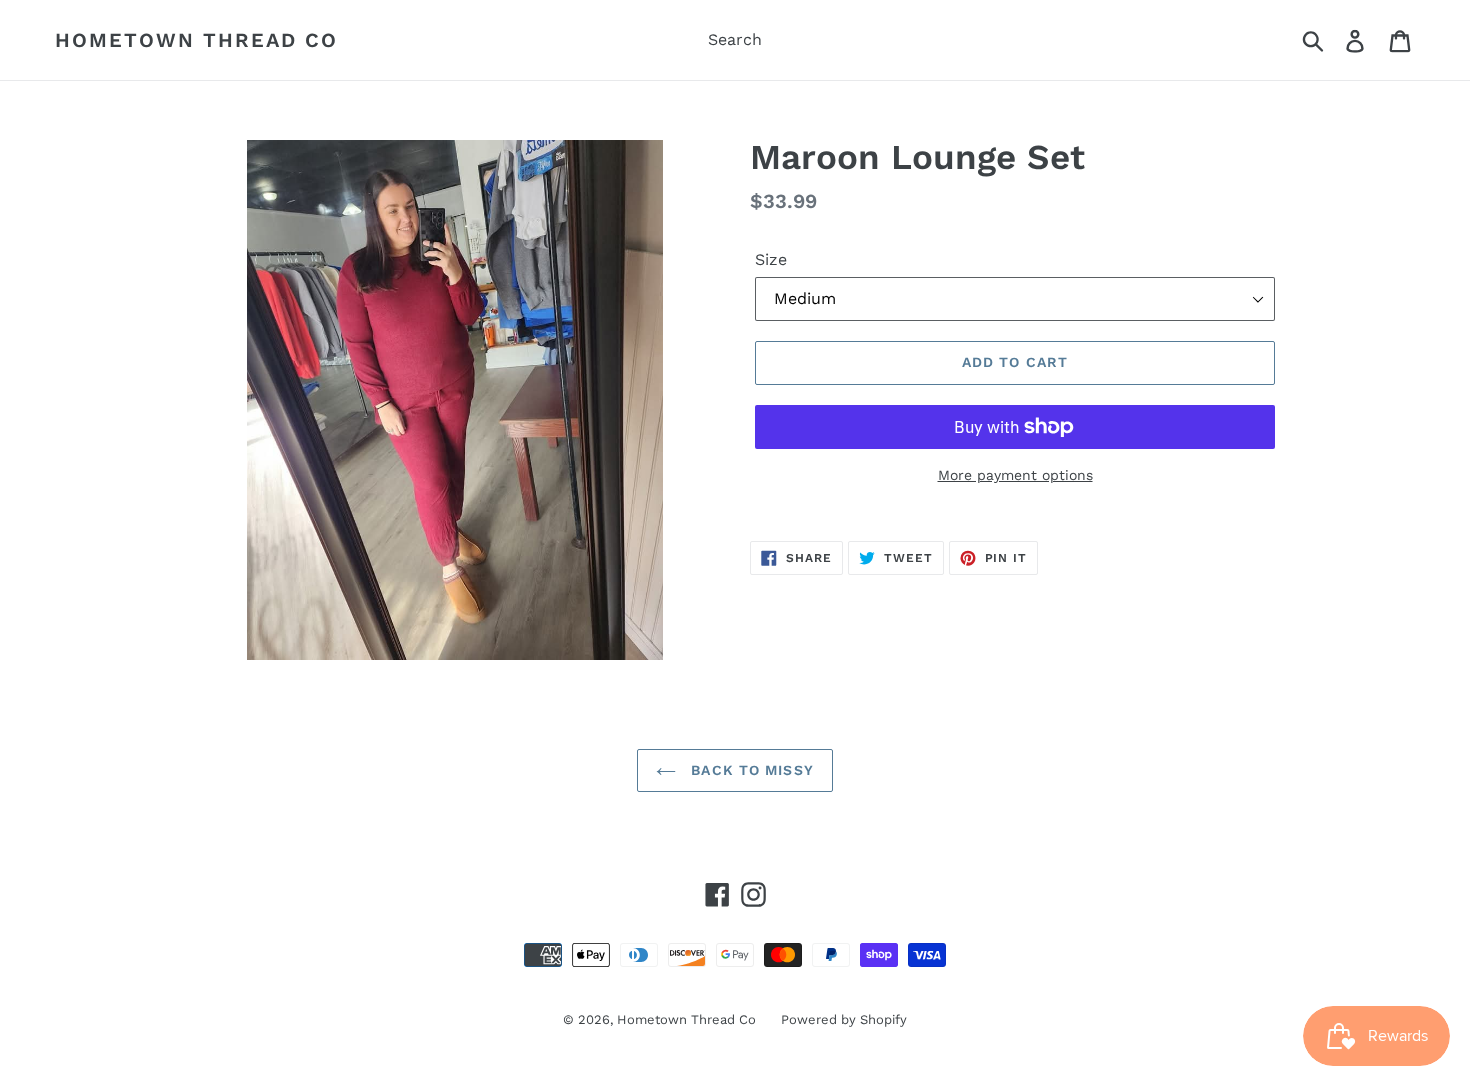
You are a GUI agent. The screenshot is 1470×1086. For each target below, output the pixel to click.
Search (735, 39)
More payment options (1015, 475)
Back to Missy (750, 770)
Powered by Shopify (844, 1019)
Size (771, 259)
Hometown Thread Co (196, 40)
